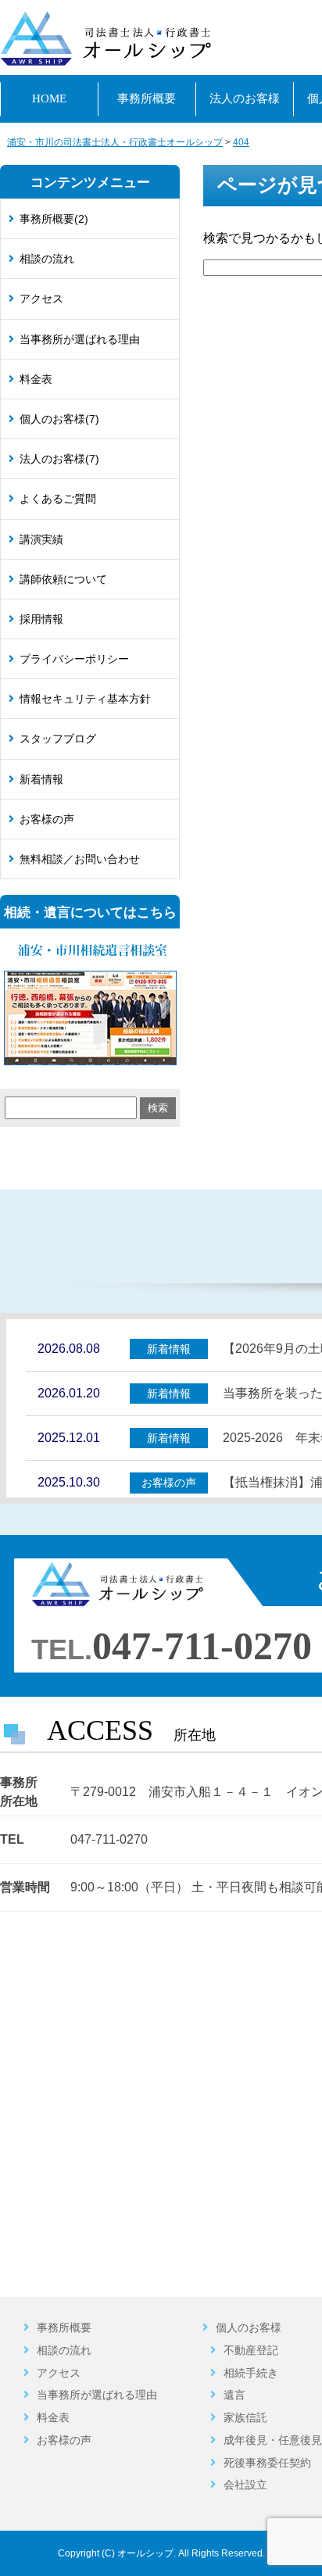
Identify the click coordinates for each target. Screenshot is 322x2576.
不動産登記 (251, 2350)
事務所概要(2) (54, 219)
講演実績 (41, 539)
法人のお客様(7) (59, 459)
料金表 (36, 379)
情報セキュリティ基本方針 (85, 699)
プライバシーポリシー (74, 659)
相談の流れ (47, 259)
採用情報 (41, 619)
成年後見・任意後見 (273, 2440)
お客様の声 (47, 819)
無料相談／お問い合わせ (80, 859)
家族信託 (245, 2417)
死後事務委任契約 (267, 2463)
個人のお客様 (249, 2327)
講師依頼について (63, 579)
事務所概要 (64, 2327)
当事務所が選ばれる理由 (80, 339)
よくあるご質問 (58, 499)
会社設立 (245, 2485)
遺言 (234, 2395)
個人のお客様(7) (59, 419)
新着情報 (41, 779)
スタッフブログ (58, 739)
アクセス (41, 299)
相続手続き (251, 2373)
